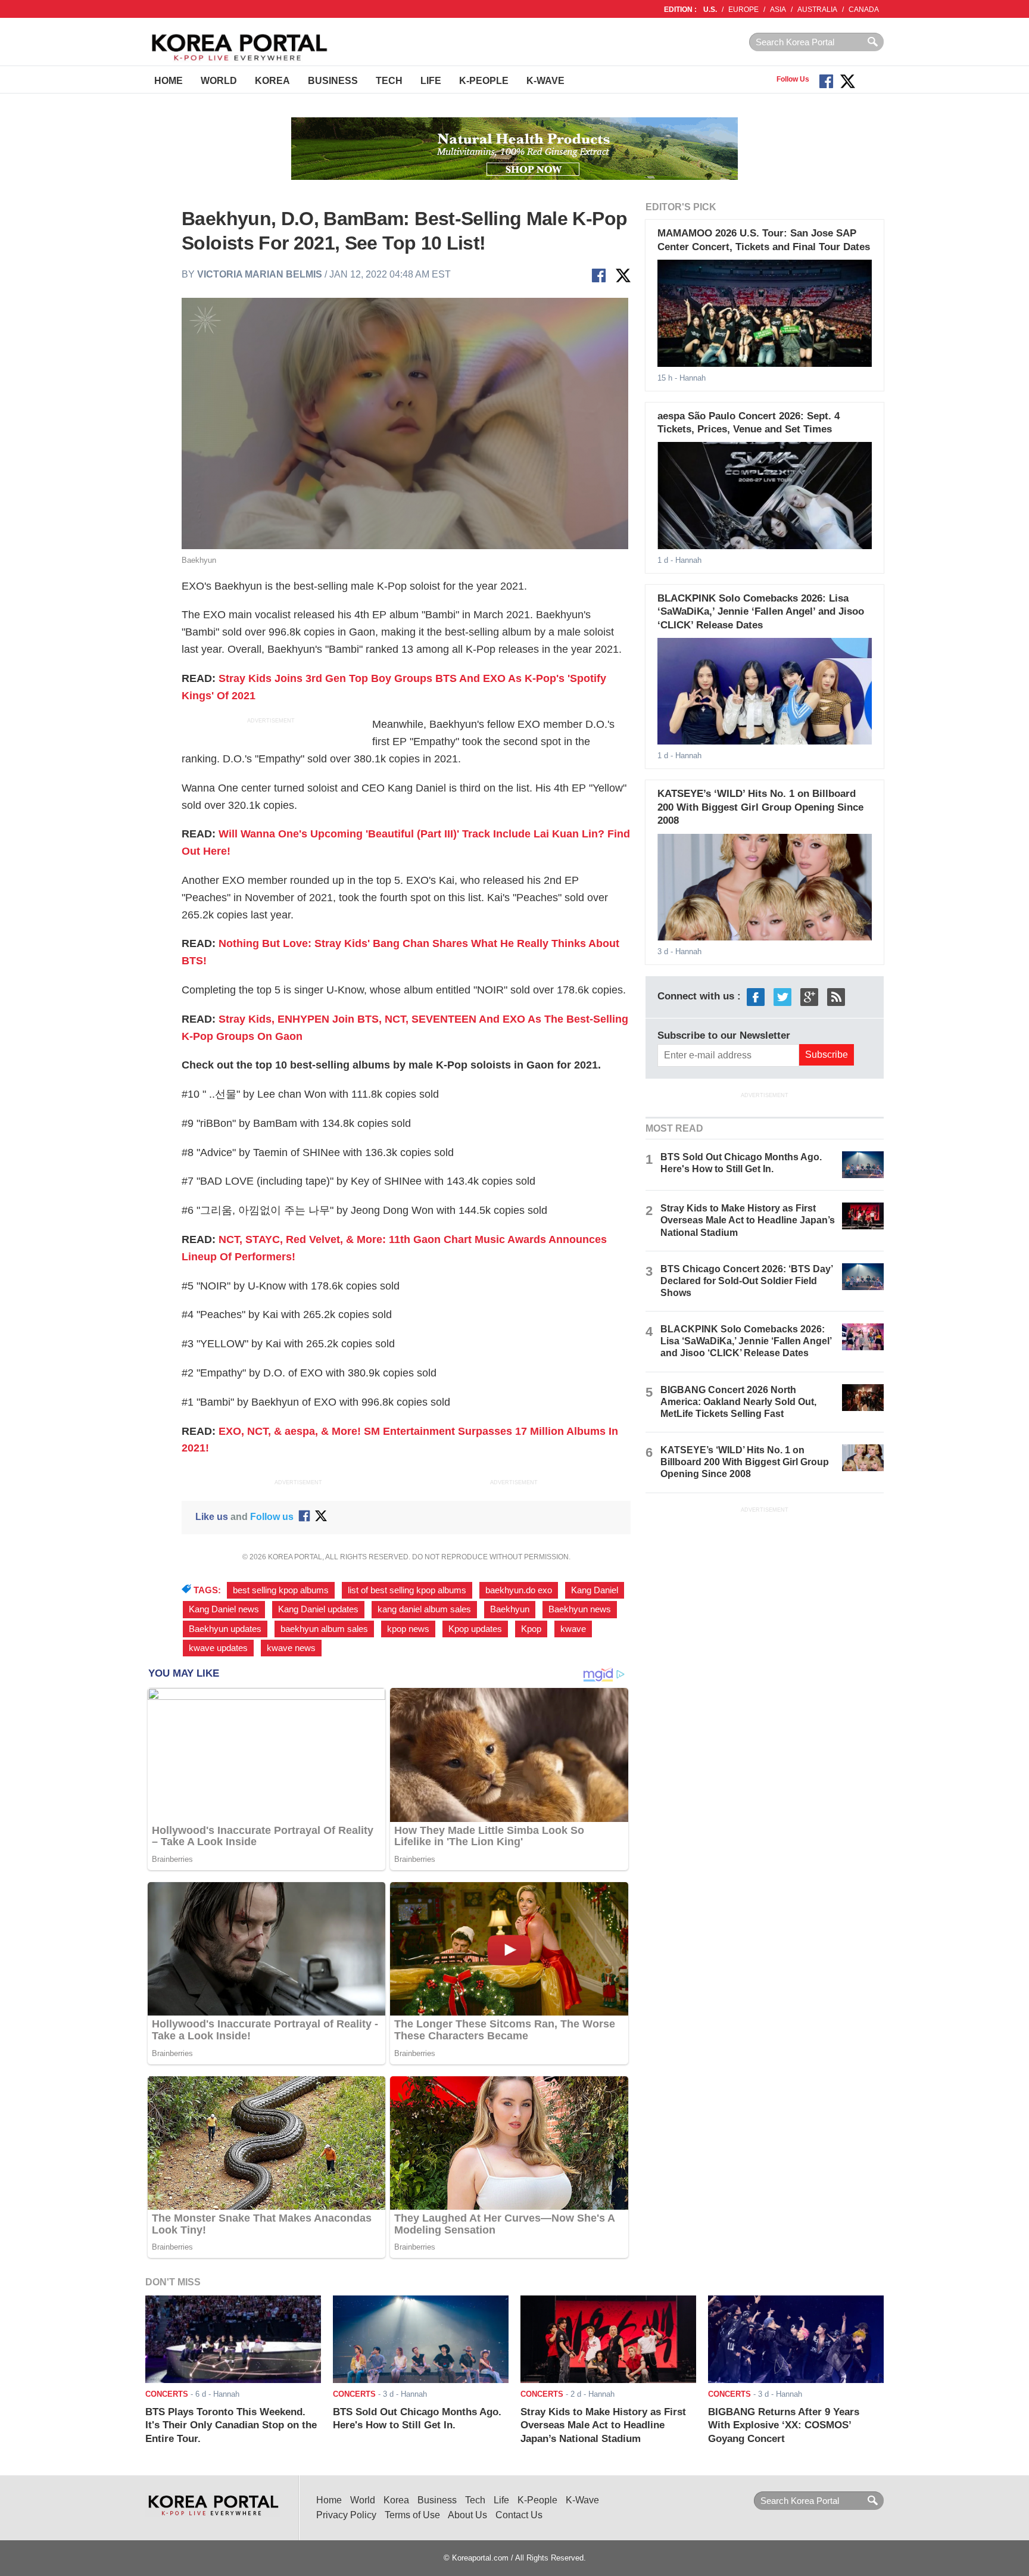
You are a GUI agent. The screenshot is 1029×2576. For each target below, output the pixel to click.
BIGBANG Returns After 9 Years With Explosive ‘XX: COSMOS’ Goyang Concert (784, 2425)
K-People (484, 81)
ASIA (778, 10)
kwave (573, 1629)
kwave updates (218, 1648)
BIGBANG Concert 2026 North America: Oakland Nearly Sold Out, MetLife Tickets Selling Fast (738, 1402)
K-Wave (545, 81)
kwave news (291, 1648)
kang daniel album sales (424, 1609)
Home (169, 81)
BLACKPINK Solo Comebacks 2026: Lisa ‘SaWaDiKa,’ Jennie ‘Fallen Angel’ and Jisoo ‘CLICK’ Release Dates (761, 612)
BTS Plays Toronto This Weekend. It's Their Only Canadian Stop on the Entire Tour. (231, 2425)
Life (431, 81)
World (219, 81)
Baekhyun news (580, 1609)
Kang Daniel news (224, 1609)
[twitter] (782, 996)
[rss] (836, 996)
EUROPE (743, 10)
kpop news (408, 1629)
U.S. (710, 10)
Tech (389, 81)
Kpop (531, 1629)
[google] (809, 996)
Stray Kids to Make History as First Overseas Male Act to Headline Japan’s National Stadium (748, 1220)
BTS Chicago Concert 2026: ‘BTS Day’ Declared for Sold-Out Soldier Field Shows (746, 1281)
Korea (272, 81)
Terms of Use (412, 2515)
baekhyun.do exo (519, 1590)
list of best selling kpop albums (407, 1590)
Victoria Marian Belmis (260, 274)
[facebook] (756, 996)
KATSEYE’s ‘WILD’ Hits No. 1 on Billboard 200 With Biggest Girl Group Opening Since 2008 (760, 807)
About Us (467, 2515)
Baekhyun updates (225, 1629)
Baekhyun (510, 1609)
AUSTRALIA (817, 10)
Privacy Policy (346, 2515)
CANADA (864, 10)
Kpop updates (475, 1629)
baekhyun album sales (324, 1629)
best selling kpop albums (281, 1590)
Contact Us (519, 2515)
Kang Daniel (595, 1590)
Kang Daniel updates (318, 1609)
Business (333, 81)
